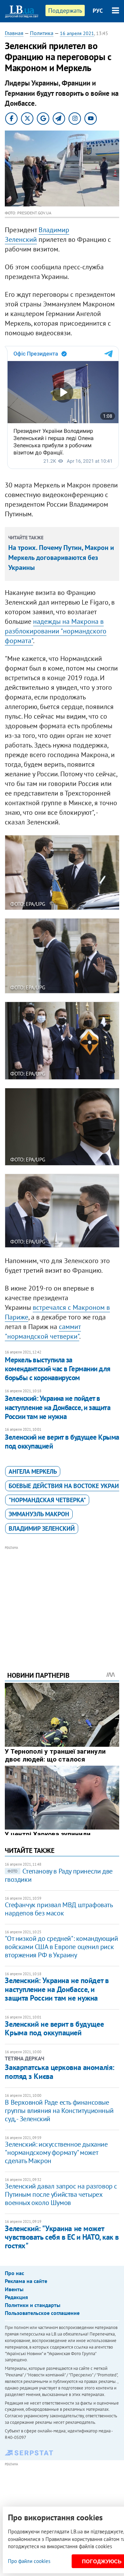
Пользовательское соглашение (42, 2313)
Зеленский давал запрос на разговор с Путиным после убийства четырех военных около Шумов (61, 2194)
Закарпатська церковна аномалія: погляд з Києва (59, 2072)
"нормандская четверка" (47, 1500)
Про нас (14, 2273)
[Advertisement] (62, 1599)
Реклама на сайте (26, 2281)
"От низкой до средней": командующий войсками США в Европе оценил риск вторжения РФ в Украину (61, 1947)
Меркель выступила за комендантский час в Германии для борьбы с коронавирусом (58, 1369)
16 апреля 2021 (77, 33)
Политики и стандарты (33, 2305)
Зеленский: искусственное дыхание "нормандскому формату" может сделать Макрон (56, 2152)
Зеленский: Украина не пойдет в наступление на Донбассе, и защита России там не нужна (58, 1407)
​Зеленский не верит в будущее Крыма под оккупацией (62, 1442)
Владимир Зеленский (42, 1528)
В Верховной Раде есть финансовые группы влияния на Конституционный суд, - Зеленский (59, 2111)
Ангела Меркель (33, 1471)
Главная (14, 33)
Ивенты (14, 2289)
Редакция (16, 2297)
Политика (42, 33)
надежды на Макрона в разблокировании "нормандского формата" (56, 631)
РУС (98, 11)
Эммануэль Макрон (39, 1514)
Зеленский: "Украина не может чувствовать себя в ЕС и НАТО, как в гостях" (62, 2237)
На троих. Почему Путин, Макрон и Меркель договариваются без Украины (61, 558)
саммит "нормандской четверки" (43, 1331)
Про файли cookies (29, 2561)
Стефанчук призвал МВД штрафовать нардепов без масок (59, 1909)
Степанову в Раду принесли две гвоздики (59, 1875)
